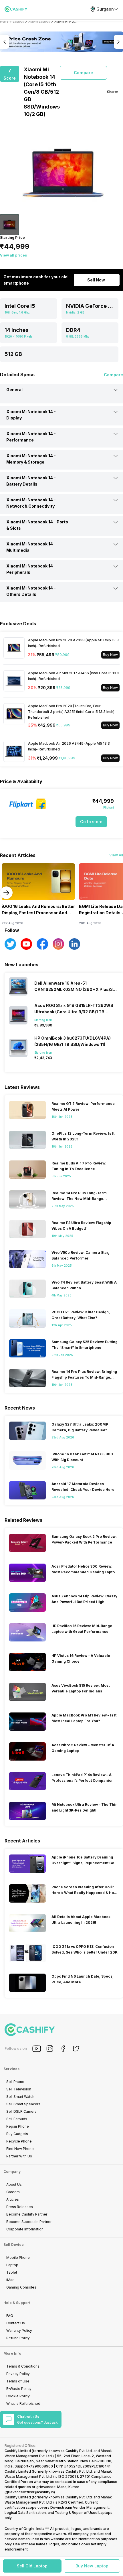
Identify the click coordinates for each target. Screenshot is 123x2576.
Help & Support (17, 2303)
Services (11, 2069)
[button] (32, 2566)
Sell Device (14, 2245)
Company (12, 2172)
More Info (12, 2353)
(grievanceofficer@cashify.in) (30, 2492)
